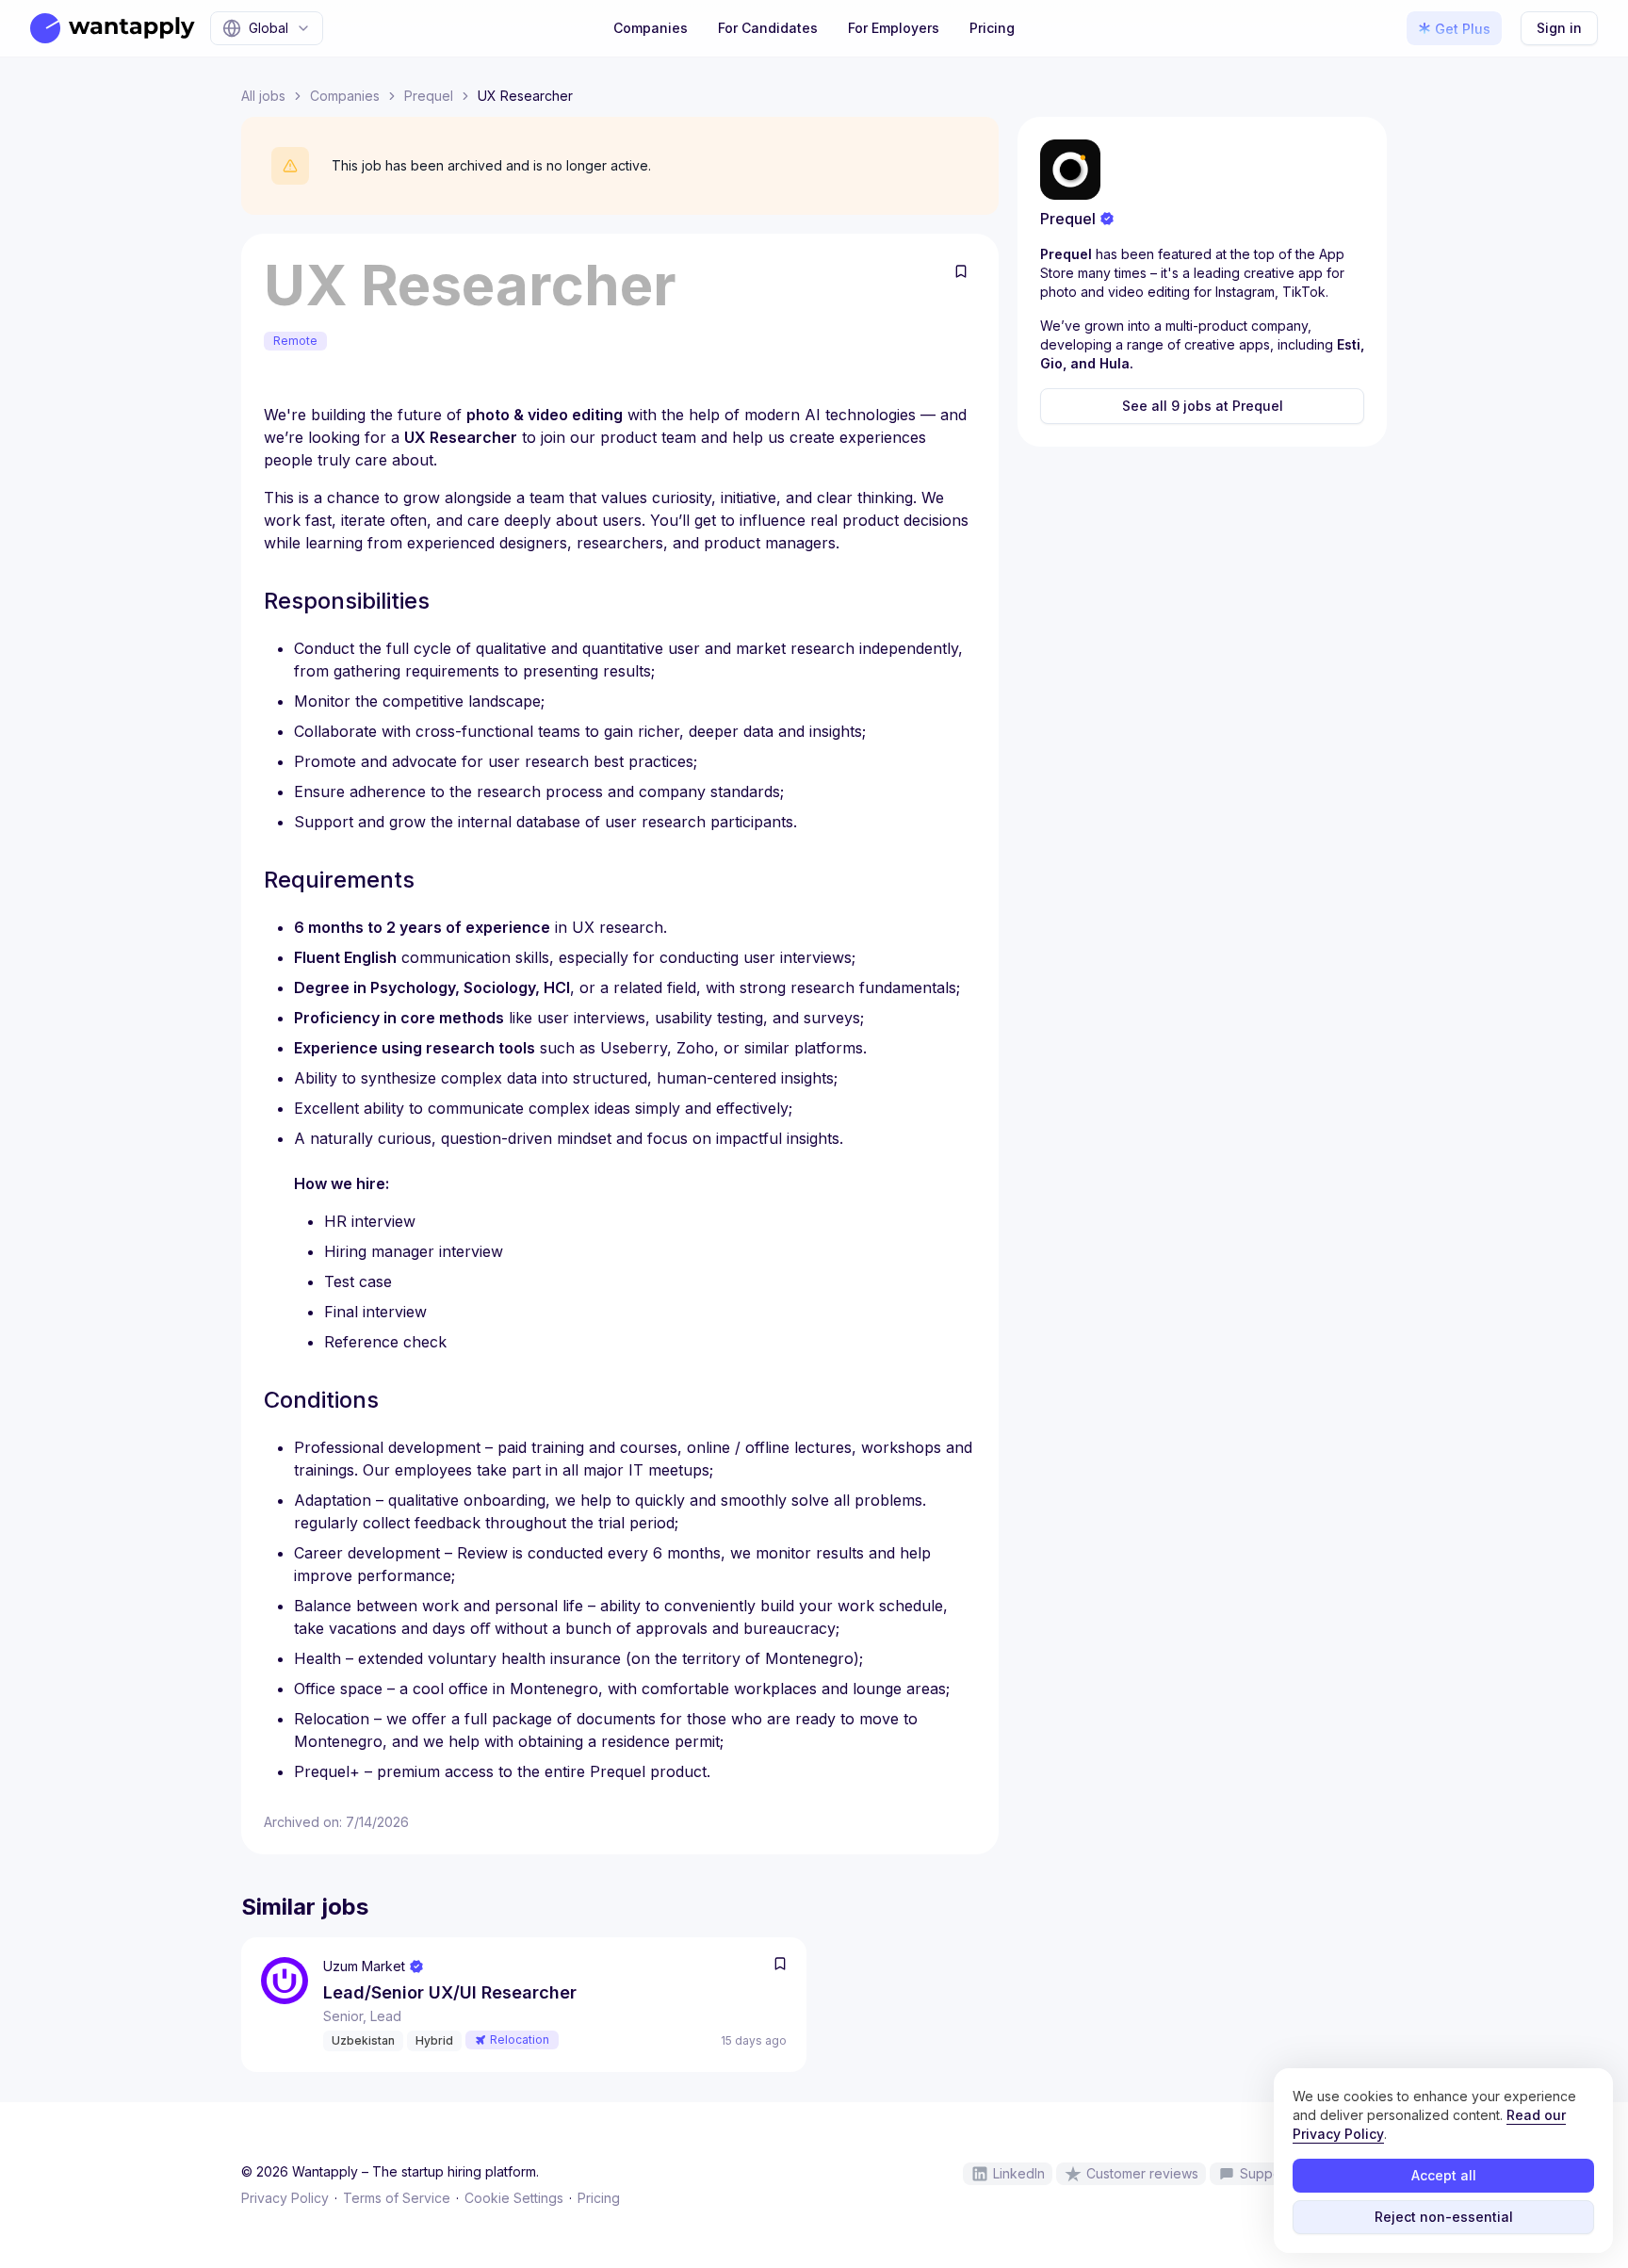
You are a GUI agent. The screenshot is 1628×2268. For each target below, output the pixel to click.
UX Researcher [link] (525, 96)
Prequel (429, 96)
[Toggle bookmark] (961, 271)
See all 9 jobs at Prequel (1203, 406)
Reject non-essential (1444, 2217)
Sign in (1559, 28)
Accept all (1444, 2175)
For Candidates (768, 28)
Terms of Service (397, 2198)
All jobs (263, 96)
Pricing (992, 28)
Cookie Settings (514, 2198)
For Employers (894, 28)
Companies (651, 28)
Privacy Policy (285, 2198)
